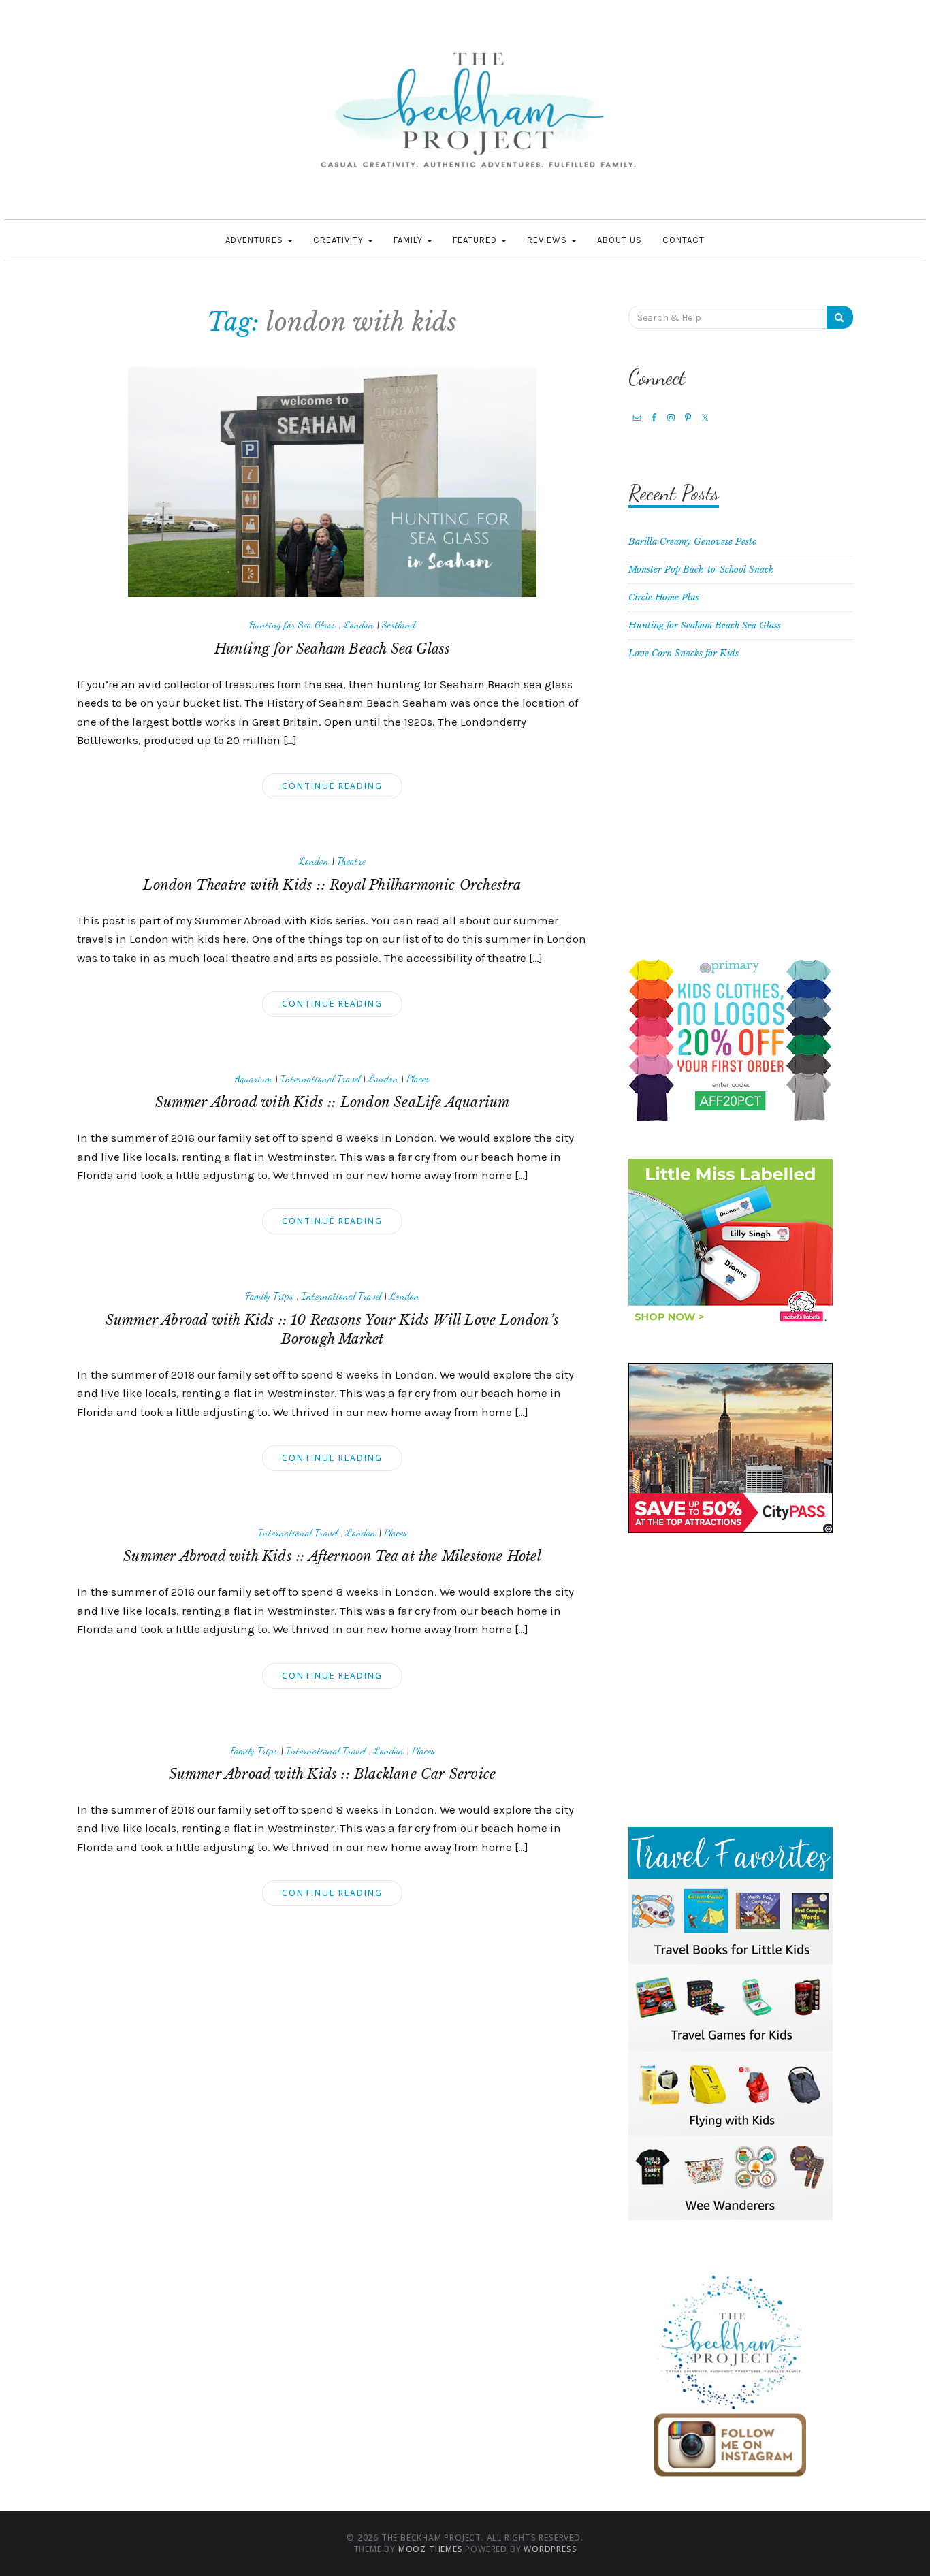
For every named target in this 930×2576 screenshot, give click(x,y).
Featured (476, 240)
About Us (620, 240)
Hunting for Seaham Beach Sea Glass (333, 649)
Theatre (351, 860)
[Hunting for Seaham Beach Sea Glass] (332, 482)
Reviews (548, 240)
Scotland (399, 624)
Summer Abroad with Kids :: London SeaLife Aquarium (333, 1102)
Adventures (256, 240)
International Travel (320, 1078)
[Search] (840, 317)
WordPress (550, 2549)
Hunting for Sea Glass (292, 624)
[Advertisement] (741, 816)
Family (410, 240)
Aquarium (254, 1078)
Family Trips (270, 1295)
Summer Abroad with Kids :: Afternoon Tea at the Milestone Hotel (332, 1556)
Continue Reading (332, 786)
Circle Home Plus (664, 597)
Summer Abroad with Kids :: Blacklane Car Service (333, 1774)
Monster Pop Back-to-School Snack (701, 569)
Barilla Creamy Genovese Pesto (693, 542)
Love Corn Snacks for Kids (684, 653)
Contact (684, 240)
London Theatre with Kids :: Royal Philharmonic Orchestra (332, 885)
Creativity (340, 240)
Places (418, 1078)
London (359, 624)
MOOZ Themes (431, 2549)
